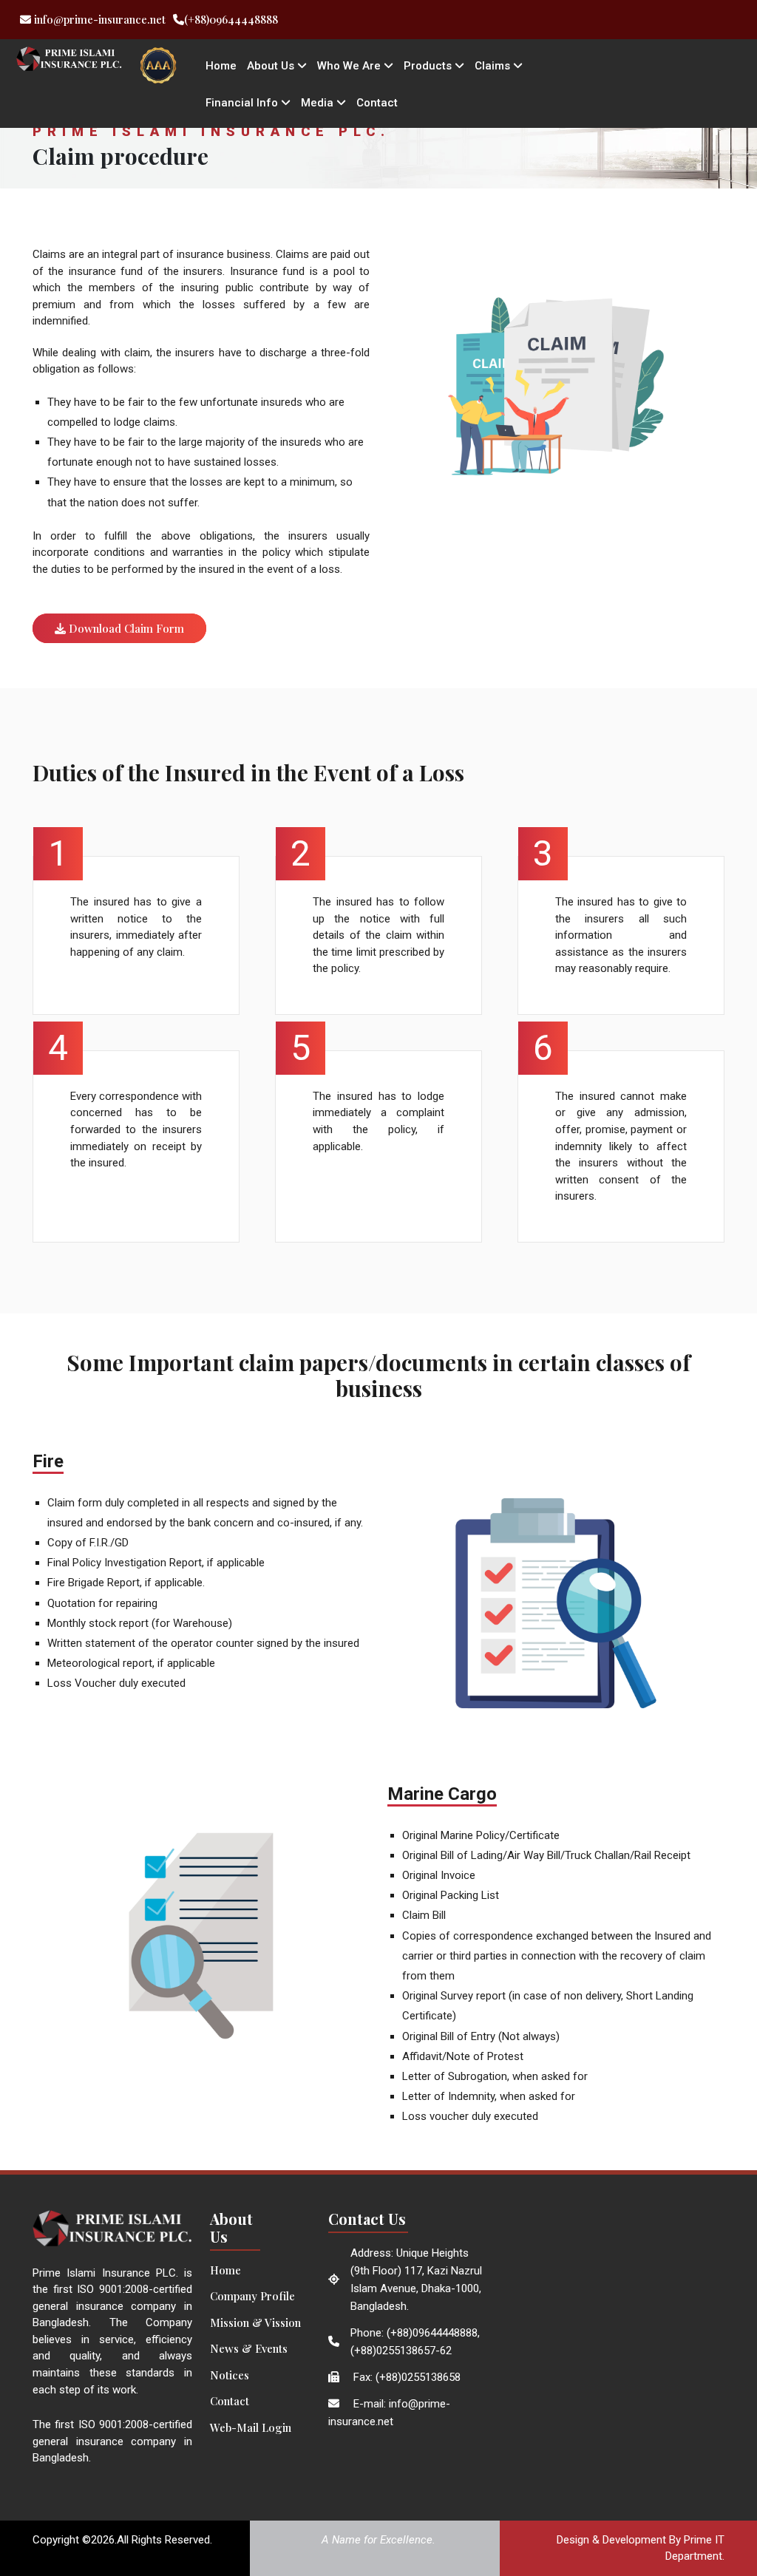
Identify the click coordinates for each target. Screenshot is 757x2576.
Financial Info (243, 103)
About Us (272, 66)
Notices (230, 2375)
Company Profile (252, 2296)
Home (221, 66)
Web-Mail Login (251, 2427)
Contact (377, 103)
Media (319, 103)
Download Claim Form (125, 628)
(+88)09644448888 (231, 19)
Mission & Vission (255, 2322)
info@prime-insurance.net (98, 19)
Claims (494, 66)
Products (429, 66)
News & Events (249, 2348)
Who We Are (350, 66)
